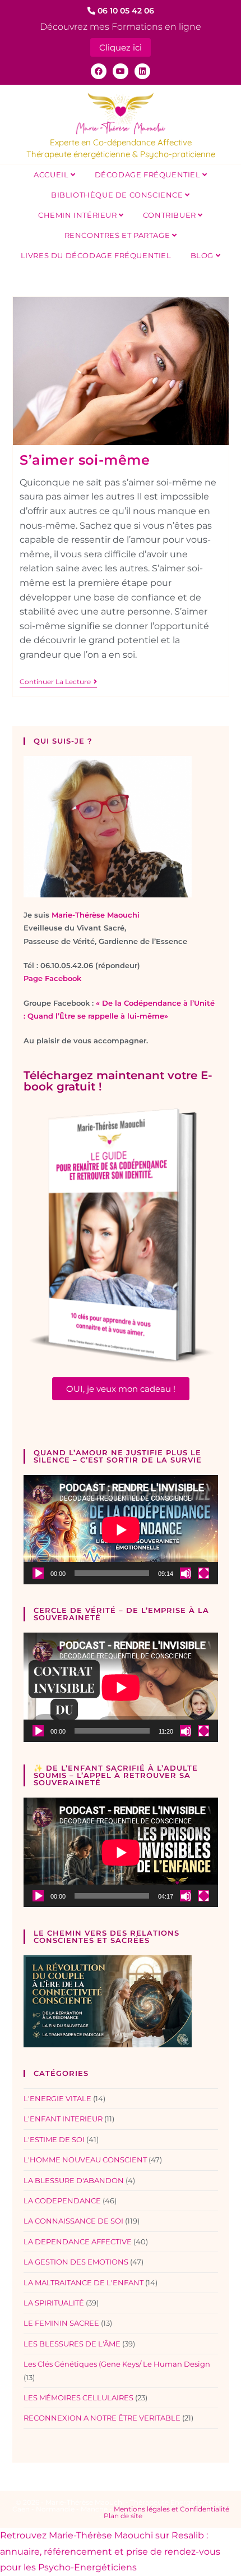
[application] (121, 1530)
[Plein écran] (203, 1573)
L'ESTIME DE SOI (54, 2139)
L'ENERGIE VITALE (57, 2098)
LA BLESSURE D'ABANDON (74, 2180)
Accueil (52, 175)
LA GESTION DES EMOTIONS (76, 2262)
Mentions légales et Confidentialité (172, 2509)
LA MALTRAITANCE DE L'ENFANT (84, 2282)
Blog (203, 255)
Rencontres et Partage (118, 235)
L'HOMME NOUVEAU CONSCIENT (85, 2160)
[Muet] (186, 1573)
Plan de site (123, 2516)
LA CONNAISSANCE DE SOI (73, 2221)
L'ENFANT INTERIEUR (63, 2119)
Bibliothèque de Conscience (118, 195)
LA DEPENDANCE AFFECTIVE (78, 2242)
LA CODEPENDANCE (62, 2201)
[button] (121, 1389)
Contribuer (171, 215)
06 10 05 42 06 (125, 11)
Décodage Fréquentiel (149, 175)
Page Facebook (52, 978)
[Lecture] (38, 1573)
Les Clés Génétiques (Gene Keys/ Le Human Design (117, 2364)
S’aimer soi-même (85, 460)
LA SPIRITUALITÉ (54, 2303)
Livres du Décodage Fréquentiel (96, 255)
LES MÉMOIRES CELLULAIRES (78, 2398)
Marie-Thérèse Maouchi (96, 915)
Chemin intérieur (78, 215)
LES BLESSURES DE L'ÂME (72, 2344)
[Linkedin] (142, 71)
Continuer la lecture (58, 682)
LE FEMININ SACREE (61, 2323)
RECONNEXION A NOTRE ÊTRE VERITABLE (102, 2418)
